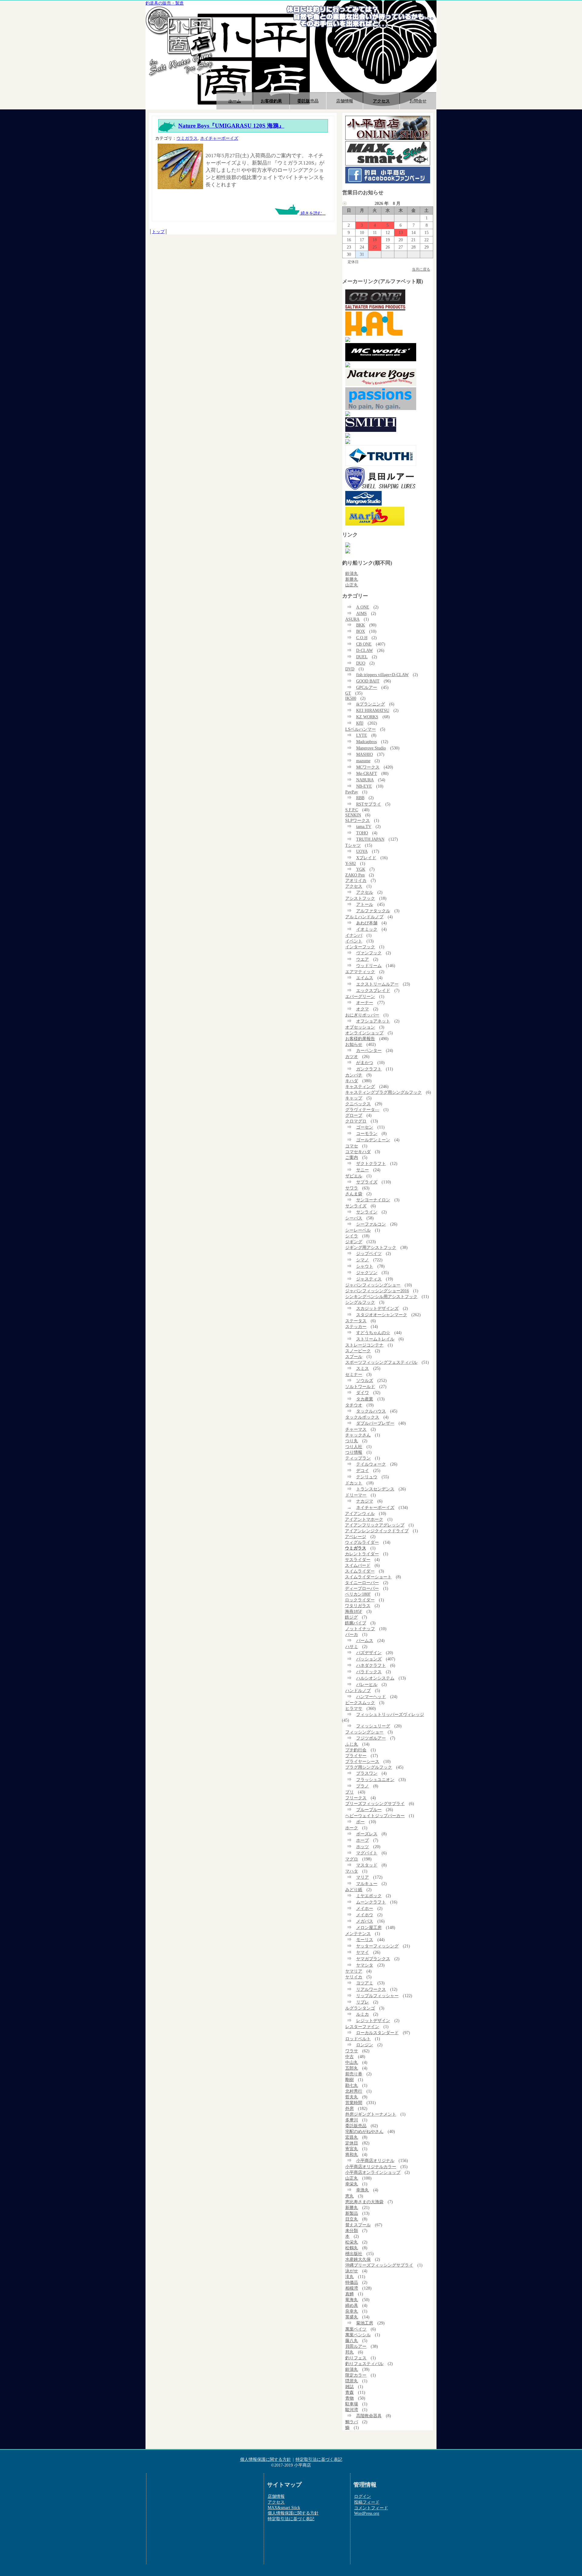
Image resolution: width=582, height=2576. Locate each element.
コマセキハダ (358, 1152)
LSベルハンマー (361, 729)
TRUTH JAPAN (370, 839)
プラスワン (367, 1773)
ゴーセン (365, 1127)
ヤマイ (363, 1952)
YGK (361, 869)
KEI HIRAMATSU (373, 710)
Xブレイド (366, 858)
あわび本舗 (367, 923)
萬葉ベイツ (356, 2329)
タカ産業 (365, 1399)
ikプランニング (371, 704)
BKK (361, 625)
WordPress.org (367, 2513)
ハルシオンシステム (375, 1678)
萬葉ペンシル (358, 2335)
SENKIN (353, 815)
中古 (350, 2057)
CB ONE (364, 644)
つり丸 (352, 1441)
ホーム (235, 101)
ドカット (354, 1483)
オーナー (365, 1003)
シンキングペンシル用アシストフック (381, 1296)
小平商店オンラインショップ (373, 2172)
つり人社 (354, 1446)
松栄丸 (352, 2242)
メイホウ (365, 1915)
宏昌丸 (352, 2137)
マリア (363, 1877)
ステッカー (356, 1326)
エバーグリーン (360, 996)
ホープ (363, 1840)
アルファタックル (373, 911)
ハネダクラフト (371, 1665)
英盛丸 (352, 2317)
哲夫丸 (352, 2097)
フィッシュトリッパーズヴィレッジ (390, 1714)
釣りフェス (356, 2358)
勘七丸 (352, 2085)
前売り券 (354, 2074)
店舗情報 (345, 101)
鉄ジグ (351, 1617)
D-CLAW (365, 650)
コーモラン (367, 1133)
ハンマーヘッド (371, 1697)
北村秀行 (354, 2091)
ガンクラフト (369, 1069)
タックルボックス (362, 1417)
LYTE (362, 735)
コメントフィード (371, 2508)
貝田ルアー (356, 2346)
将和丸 (352, 2154)
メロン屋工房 (369, 1927)
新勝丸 (352, 579)
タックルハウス (371, 1411)
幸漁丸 (363, 2190)
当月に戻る (421, 269)
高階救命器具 (369, 2416)
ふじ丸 (352, 1744)
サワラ (352, 1188)
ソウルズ (365, 1380)
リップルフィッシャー (377, 1996)
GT (348, 693)
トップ (158, 232)
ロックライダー (360, 1600)
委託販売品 (308, 101)
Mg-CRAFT (367, 773)
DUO (361, 663)
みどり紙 (354, 1890)
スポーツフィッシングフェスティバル (381, 1362)
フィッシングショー (364, 1732)
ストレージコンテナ (364, 1345)
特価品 (352, 2282)
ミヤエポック (369, 1896)
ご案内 (352, 1157)
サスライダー (358, 1560)
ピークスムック (360, 1703)
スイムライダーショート (368, 1577)
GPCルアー (367, 687)
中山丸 (352, 2062)
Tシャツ (353, 845)
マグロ (352, 1859)
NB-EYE (364, 786)
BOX (361, 631)
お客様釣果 (271, 101)
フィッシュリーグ (373, 1726)
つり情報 (354, 1452)
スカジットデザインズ (377, 1308)
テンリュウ (367, 1477)
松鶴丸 (352, 2248)
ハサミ (352, 1647)
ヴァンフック (369, 953)
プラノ (363, 1786)
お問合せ (418, 101)
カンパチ (354, 1075)
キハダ (352, 1081)
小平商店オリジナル (375, 2161)
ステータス (356, 1321)
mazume (363, 761)
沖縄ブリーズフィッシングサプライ (379, 2265)
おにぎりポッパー (362, 1015)
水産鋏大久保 (358, 2259)
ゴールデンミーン (373, 1140)
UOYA (362, 851)
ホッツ (363, 1847)
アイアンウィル (360, 1513)
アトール (365, 904)
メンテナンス (358, 1934)
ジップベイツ (369, 1253)
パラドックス (369, 1672)
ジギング (354, 1242)
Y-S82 (351, 863)
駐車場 (352, 2404)
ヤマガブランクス (373, 1959)
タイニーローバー (362, 1583)
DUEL (362, 657)
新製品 (352, 2213)
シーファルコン (371, 1224)
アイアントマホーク (364, 1519)
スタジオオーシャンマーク (382, 1315)
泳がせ (352, 2271)
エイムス (365, 978)
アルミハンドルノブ (364, 917)
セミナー (354, 1374)
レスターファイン (362, 2027)
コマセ (352, 1146)
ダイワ (363, 1393)
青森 (350, 2392)
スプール (354, 1356)
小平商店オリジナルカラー (371, 2167)
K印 (360, 723)
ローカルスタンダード (377, 2033)
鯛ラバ (352, 2422)
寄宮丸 (352, 2149)
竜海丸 (352, 2300)
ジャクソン (367, 1273)
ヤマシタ (365, 1965)
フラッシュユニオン (375, 1780)
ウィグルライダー (362, 1542)
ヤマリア (354, 1971)
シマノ (363, 1260)
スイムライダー (360, 1571)
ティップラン (358, 1458)
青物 (350, 2398)
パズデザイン (369, 1653)
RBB (360, 798)
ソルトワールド (360, 1386)
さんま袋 (354, 1194)
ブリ (350, 1792)
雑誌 (350, 2387)
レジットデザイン (373, 2020)
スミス (363, 1368)
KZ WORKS (367, 717)
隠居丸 (352, 2381)
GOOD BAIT (368, 681)
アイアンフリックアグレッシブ (375, 1525)
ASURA (352, 619)
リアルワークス (371, 1989)
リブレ (363, 2002)
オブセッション (360, 1027)
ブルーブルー (369, 1810)
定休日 (352, 2143)
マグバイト (367, 1853)
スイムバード (358, 1565)
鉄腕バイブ (356, 1623)
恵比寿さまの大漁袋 (364, 2202)
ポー (360, 1822)
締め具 (352, 2305)
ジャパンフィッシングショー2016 (377, 1291)
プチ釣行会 (356, 1750)
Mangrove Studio (371, 748)
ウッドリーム (369, 966)
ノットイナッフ (360, 1629)
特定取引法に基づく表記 (319, 2459)
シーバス (354, 1218)
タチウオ (354, 1405)
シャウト (365, 1266)
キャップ (354, 1098)
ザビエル (354, 1176)
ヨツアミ (365, 1983)
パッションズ (369, 1659)
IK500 (351, 698)
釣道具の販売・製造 (165, 3)
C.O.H (362, 638)
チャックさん (358, 1435)
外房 (350, 2108)
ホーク (352, 1828)
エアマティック (360, 972)
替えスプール (358, 2225)
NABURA (365, 780)
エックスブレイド (373, 990)
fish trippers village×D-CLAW (382, 675)
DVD (350, 669)
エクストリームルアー (377, 984)
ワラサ (352, 2051)
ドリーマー (356, 1495)
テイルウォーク (371, 1464)
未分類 (352, 2231)
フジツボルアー (371, 1738)
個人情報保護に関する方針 (266, 2459)
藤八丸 (352, 2341)
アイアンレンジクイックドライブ (377, 1531)
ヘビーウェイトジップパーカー (375, 1816)
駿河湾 (352, 2410)
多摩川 (352, 2120)
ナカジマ (365, 1501)
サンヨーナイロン (373, 1200)
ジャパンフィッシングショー (373, 1285)
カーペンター (369, 1050)
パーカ (352, 1634)
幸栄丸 (352, 2184)
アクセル (365, 892)
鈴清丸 (352, 573)
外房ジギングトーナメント (371, 2114)
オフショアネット (373, 1021)
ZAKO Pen (355, 875)
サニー (363, 1170)
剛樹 (350, 2080)
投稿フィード (367, 2502)
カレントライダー (362, 1554)
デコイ (363, 1470)
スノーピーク (358, 1351)
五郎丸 (352, 2068)
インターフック (360, 947)
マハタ (352, 1871)
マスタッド (367, 1865)
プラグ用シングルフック (369, 1767)
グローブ (354, 1115)
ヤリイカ (354, 1977)
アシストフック (360, 898)
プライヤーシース (362, 1761)
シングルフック (360, 1302)
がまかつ (365, 1063)
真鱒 (350, 2294)
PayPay (352, 792)
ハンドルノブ (358, 1690)
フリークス (356, 1798)
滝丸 (350, 2277)
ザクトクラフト (371, 1163)
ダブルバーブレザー (375, 1423)
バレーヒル (367, 1684)
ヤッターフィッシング (377, 1946)
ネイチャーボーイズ (219, 138)
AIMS (361, 613)
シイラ (352, 1236)
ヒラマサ (354, 1708)
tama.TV (364, 826)
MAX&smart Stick (284, 2508)
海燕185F (354, 1611)
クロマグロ (356, 1121)
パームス (365, 1640)
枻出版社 (354, 2254)
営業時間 (354, 2103)
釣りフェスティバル (364, 2364)
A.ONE (363, 607)
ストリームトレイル (375, 1339)
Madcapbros (366, 742)
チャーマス (356, 1429)
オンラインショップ (364, 1033)
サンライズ (356, 1206)
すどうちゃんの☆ (373, 1333)
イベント (354, 941)
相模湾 (352, 2288)
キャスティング (360, 1086)
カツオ (352, 1056)
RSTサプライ (369, 804)
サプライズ (367, 1182)
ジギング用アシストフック (371, 1247)
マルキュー (367, 1884)
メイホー (365, 1908)
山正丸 (352, 585)
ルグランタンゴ (360, 2008)
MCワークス (368, 767)
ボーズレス (367, 1834)
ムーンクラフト (371, 1902)
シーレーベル (358, 1230)
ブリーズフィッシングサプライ (375, 1804)
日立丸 (352, 2219)
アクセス (381, 101)
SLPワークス (358, 820)
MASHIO (365, 754)
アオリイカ (356, 880)
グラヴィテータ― (362, 1109)
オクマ (363, 1009)
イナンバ (354, 935)
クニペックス (358, 1104)
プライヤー (356, 1756)
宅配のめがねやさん (364, 2131)
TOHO (362, 833)
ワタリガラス (358, 1606)
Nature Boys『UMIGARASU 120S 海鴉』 (231, 126)
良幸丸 (352, 2311)
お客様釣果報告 (360, 1039)
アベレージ (356, 1537)
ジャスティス (369, 1279)
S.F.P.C (352, 810)
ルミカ (363, 2014)
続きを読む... (313, 213)
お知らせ (354, 1044)
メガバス (365, 1921)
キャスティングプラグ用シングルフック (383, 1092)
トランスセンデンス (375, 1489)
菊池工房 (365, 2323)
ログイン (363, 2496)
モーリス (365, 1940)
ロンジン (365, 2045)
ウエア (363, 959)
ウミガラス (187, 138)
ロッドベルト (358, 2039)
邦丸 (350, 2352)
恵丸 (350, 2196)
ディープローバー (362, 1588)
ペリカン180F (358, 1594)
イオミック (367, 929)
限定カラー (356, 2375)
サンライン (367, 1212)
